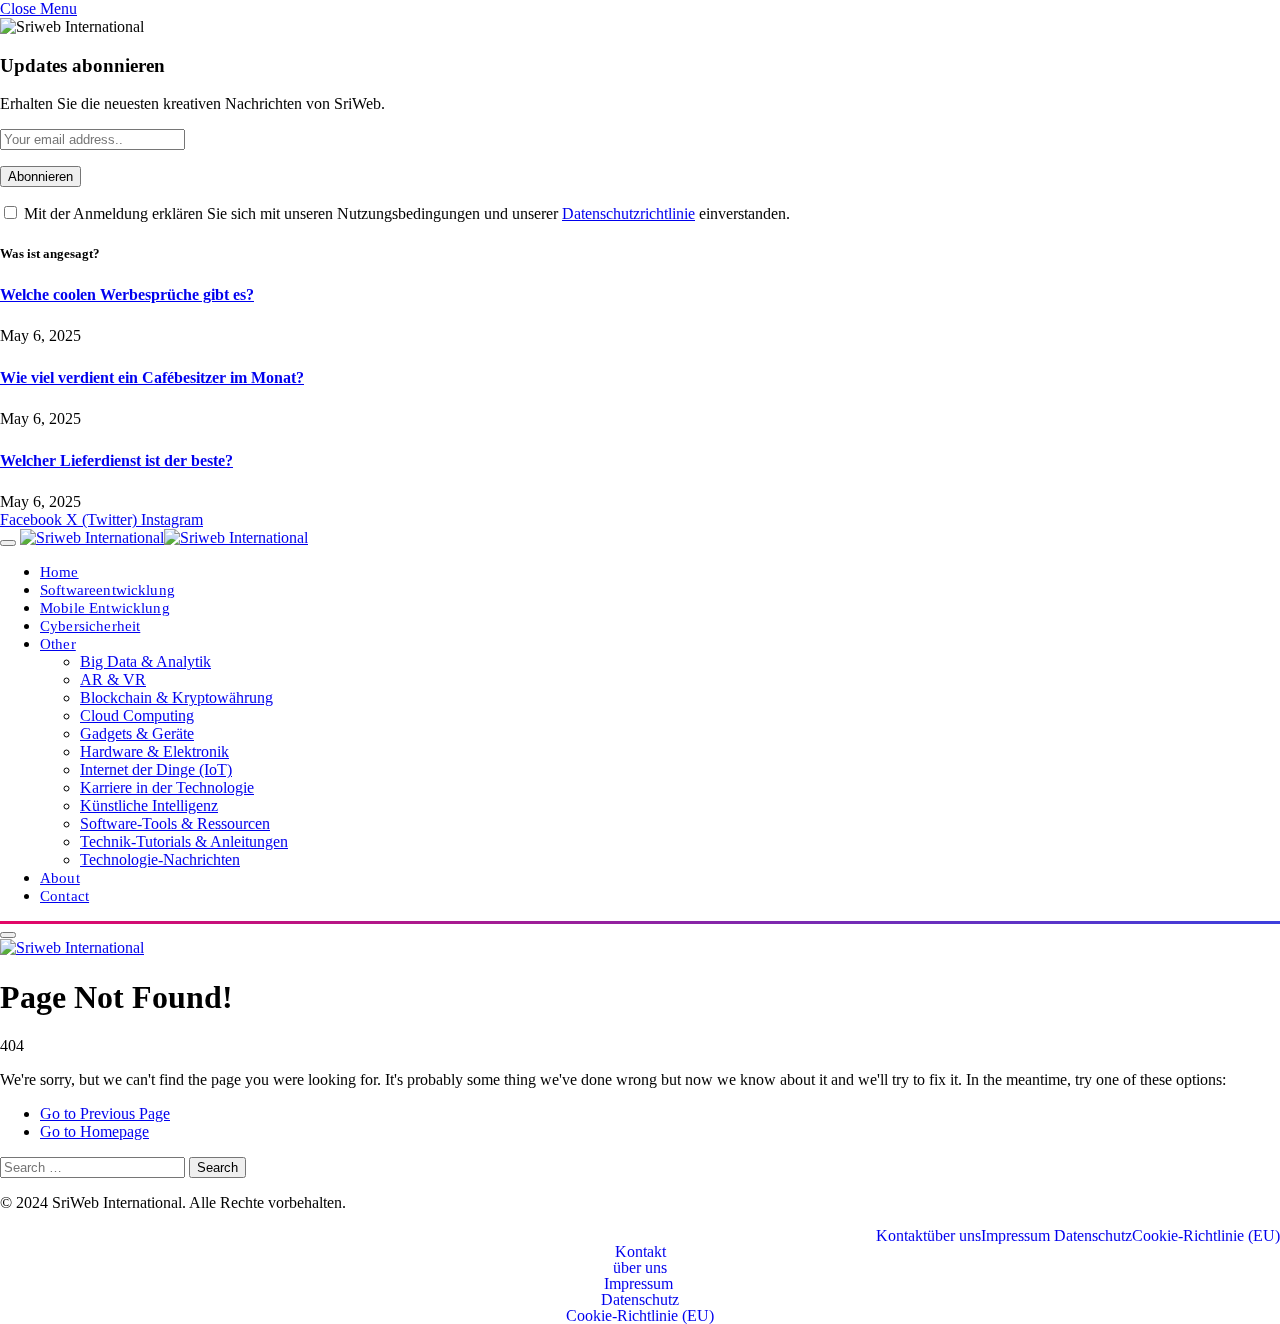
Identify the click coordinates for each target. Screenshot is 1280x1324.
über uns (954, 1236)
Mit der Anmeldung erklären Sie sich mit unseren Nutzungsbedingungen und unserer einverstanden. (405, 213)
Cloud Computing (137, 715)
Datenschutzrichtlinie (628, 213)
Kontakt (901, 1236)
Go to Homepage (94, 1131)
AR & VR (113, 679)
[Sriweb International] (164, 537)
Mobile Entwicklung (105, 607)
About (60, 877)
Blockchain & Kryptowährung (176, 697)
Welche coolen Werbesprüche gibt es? (127, 294)
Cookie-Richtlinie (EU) (1206, 1236)
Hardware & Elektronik (154, 751)
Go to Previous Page (105, 1113)
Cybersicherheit (90, 625)
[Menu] (8, 543)
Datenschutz (1093, 1236)
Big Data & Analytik (145, 661)
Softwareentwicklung (107, 589)
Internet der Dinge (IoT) (156, 769)
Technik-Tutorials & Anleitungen (184, 841)
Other (58, 643)
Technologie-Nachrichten (160, 859)
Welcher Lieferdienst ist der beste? (116, 460)
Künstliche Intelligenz (149, 805)
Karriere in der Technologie (167, 787)
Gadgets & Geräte (137, 733)
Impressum (1017, 1236)
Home (59, 571)
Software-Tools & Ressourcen (175, 823)
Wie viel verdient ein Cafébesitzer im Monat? (152, 377)
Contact (64, 895)
